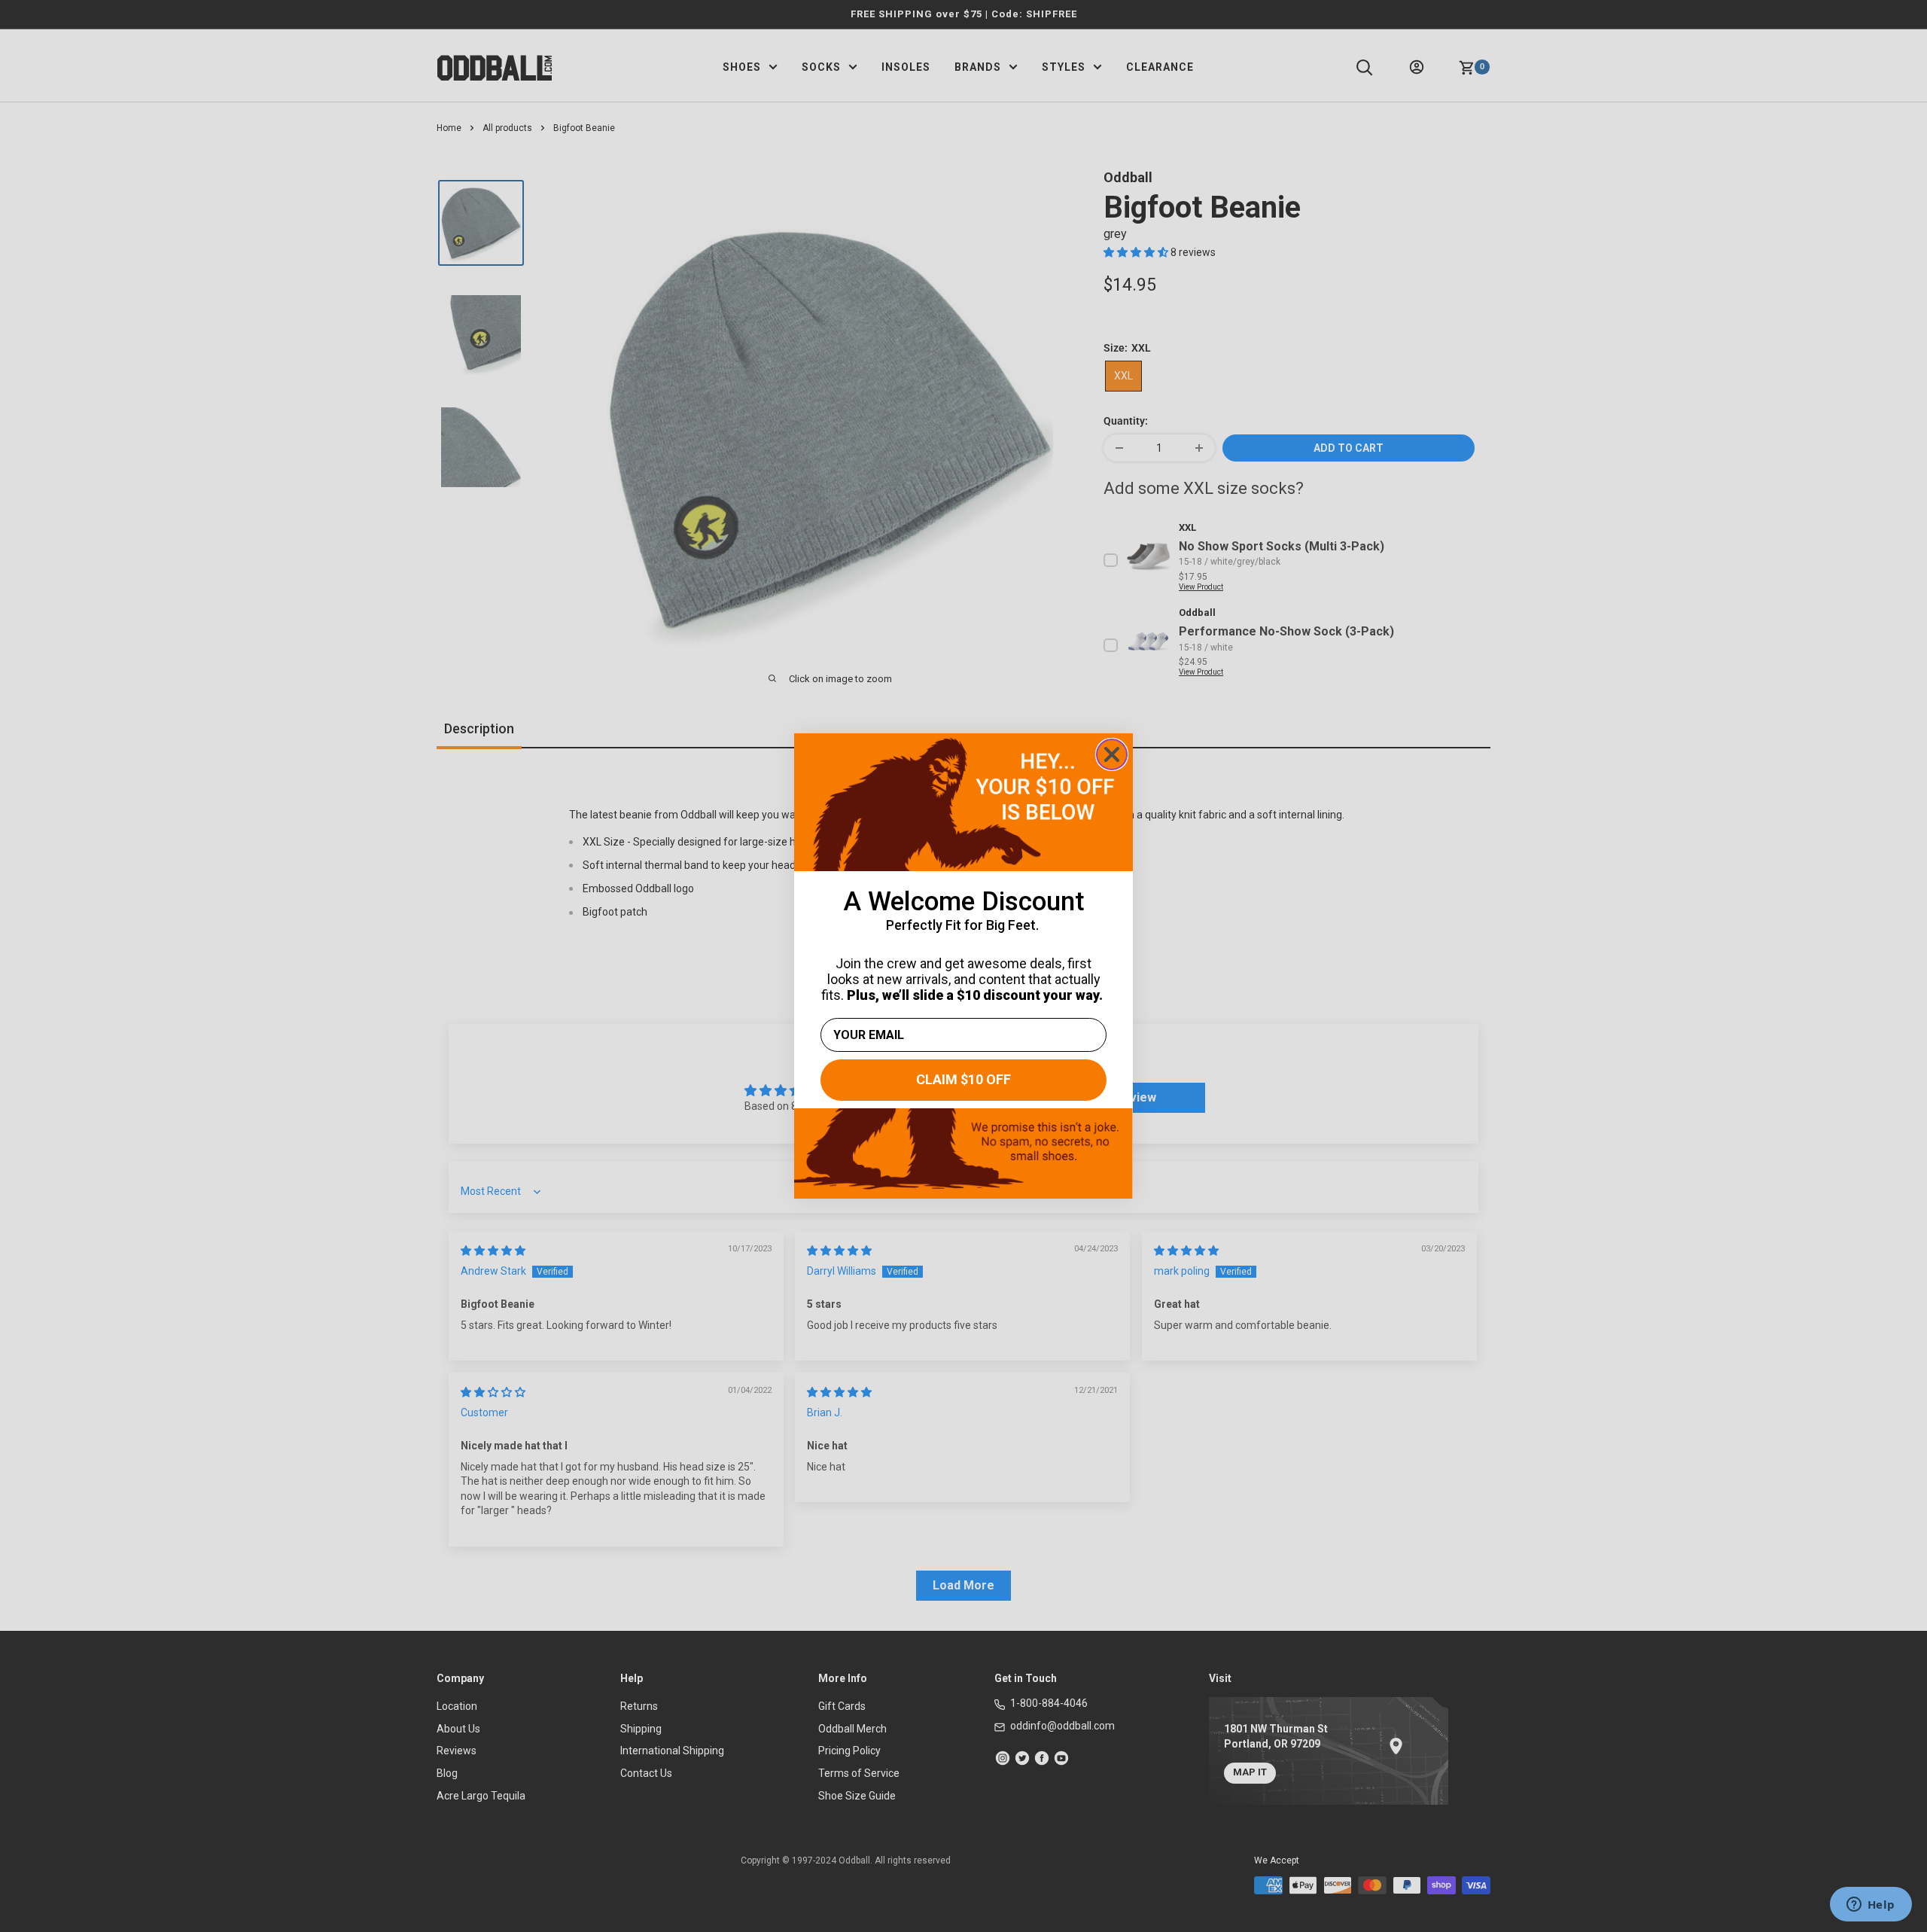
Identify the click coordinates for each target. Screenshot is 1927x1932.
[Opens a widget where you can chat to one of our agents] (1871, 1906)
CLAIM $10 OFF (963, 1079)
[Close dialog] (1112, 754)
